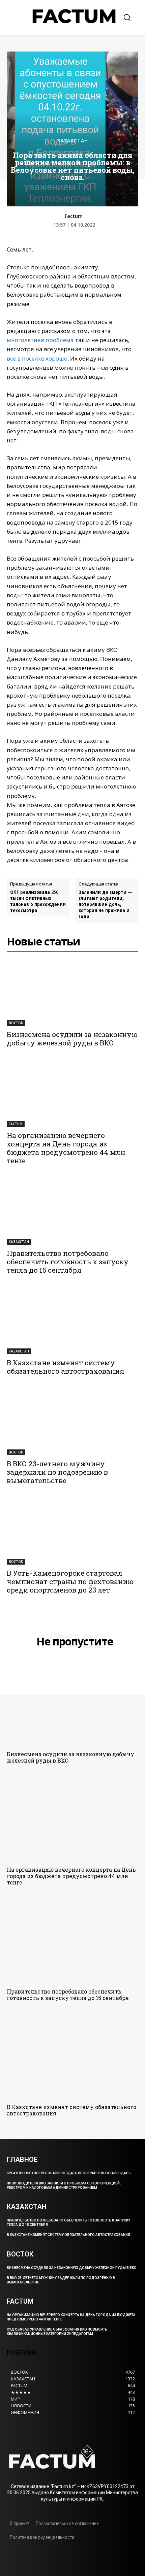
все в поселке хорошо (37, 358)
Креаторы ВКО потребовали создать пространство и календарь (69, 2173)
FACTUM (16, 1124)
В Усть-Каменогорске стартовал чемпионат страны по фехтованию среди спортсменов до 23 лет (70, 1581)
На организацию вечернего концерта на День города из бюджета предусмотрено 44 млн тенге (66, 1148)
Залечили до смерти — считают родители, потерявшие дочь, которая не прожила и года (105, 904)
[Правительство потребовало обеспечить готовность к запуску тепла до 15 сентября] (72, 1212)
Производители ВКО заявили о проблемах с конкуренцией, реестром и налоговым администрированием (64, 2185)
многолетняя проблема (40, 340)
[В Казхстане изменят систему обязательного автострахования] (72, 1321)
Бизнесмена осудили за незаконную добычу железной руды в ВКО (72, 1039)
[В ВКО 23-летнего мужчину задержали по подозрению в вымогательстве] (72, 1422)
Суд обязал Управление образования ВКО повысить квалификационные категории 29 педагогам (57, 2332)
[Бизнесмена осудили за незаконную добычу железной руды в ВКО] (72, 993)
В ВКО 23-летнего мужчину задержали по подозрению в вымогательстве (57, 1472)
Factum (74, 216)
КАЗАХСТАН (73, 141)
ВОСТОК (16, 1023)
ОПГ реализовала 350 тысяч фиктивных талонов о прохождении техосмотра (38, 901)
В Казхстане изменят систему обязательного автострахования (65, 1367)
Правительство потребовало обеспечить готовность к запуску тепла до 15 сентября (68, 1262)
